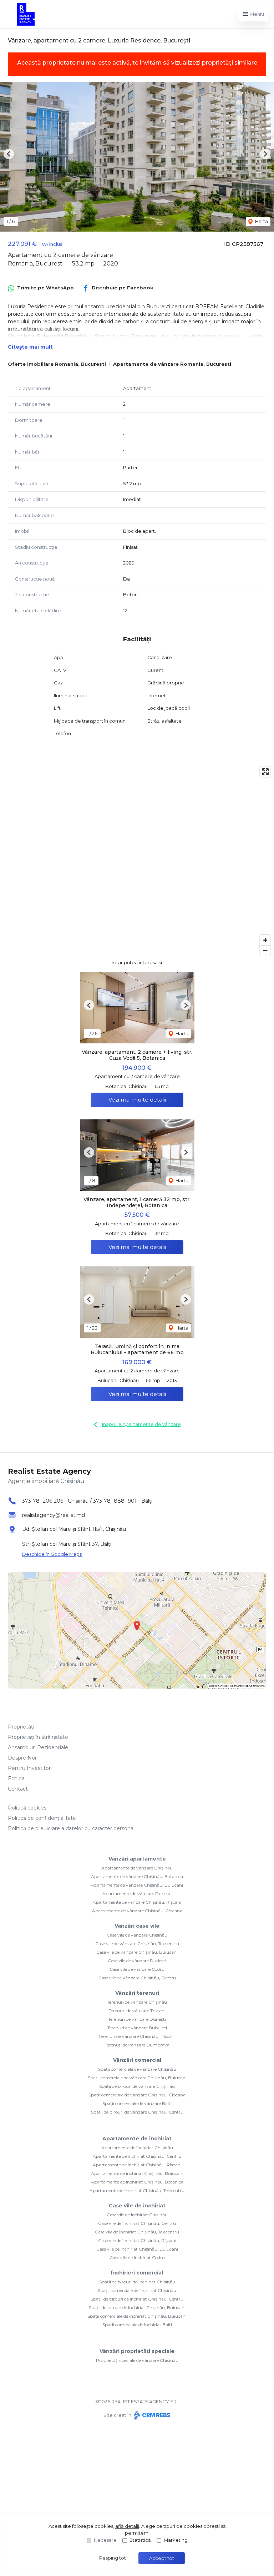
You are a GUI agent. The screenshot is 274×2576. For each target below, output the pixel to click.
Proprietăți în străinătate (38, 1737)
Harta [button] (261, 221)
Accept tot (162, 2558)
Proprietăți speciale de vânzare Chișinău (137, 2360)
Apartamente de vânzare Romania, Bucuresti (172, 364)
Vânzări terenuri (137, 1993)
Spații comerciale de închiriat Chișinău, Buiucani (137, 2316)
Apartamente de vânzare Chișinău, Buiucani (137, 1885)
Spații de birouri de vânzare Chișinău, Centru (137, 2112)
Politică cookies (27, 1808)
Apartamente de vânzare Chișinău (137, 1868)
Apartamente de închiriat (137, 2139)
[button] (9, 154)
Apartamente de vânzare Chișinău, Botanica (137, 1876)
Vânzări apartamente (137, 1859)
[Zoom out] (265, 950)
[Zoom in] (265, 940)
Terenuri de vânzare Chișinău (137, 2002)
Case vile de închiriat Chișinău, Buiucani (137, 2249)
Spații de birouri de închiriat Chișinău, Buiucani (137, 2307)
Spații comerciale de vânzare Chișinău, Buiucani (137, 2078)
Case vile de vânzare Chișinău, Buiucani (137, 1952)
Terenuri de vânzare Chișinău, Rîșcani (137, 2036)
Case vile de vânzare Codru (137, 1969)
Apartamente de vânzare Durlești (137, 1894)
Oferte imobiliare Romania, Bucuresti (57, 364)
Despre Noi (22, 1758)
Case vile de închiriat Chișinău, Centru (137, 2223)
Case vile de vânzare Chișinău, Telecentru (137, 1944)
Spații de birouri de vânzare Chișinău (137, 2086)
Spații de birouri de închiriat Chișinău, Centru (137, 2299)
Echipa (16, 1778)
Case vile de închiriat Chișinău (137, 2215)
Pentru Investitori (30, 1768)
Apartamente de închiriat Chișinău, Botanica (137, 2182)
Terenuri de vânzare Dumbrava (137, 2045)
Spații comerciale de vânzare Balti (137, 2103)
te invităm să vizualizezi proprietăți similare (195, 63)
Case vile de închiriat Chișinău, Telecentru (137, 2232)
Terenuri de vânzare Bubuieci (137, 2028)
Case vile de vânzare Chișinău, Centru (137, 1978)
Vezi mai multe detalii (137, 1100)
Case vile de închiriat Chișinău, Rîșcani (137, 2240)
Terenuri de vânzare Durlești (137, 2019)
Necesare (105, 2540)
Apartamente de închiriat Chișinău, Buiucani (137, 2173)
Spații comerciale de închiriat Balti (137, 2325)
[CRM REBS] (151, 2415)
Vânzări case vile (137, 1926)
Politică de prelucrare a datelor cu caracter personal (71, 1828)
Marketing (176, 2540)
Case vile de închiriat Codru (137, 2258)
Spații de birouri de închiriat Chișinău (137, 2282)
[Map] (137, 861)
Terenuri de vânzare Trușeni (137, 2011)
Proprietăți (21, 1727)
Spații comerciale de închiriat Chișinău (137, 2290)
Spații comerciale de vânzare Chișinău (137, 2069)
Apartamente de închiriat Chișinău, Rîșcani (137, 2165)
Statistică (140, 2540)
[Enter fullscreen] (265, 772)
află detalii (127, 2526)
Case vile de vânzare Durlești (137, 1961)
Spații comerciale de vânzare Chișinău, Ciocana (137, 2095)
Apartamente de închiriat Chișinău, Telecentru (137, 2190)
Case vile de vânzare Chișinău (137, 1935)
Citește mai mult (30, 347)
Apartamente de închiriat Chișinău (137, 2148)
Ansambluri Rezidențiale (38, 1747)
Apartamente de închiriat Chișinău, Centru (137, 2156)
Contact (18, 1789)
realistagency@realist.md (54, 1515)
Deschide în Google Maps (52, 1554)
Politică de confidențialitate (42, 1818)
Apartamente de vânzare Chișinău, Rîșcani (137, 1902)
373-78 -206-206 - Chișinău (55, 1501)
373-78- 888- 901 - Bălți (123, 1501)
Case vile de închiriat (137, 2206)
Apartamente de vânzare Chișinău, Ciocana (137, 1911)
